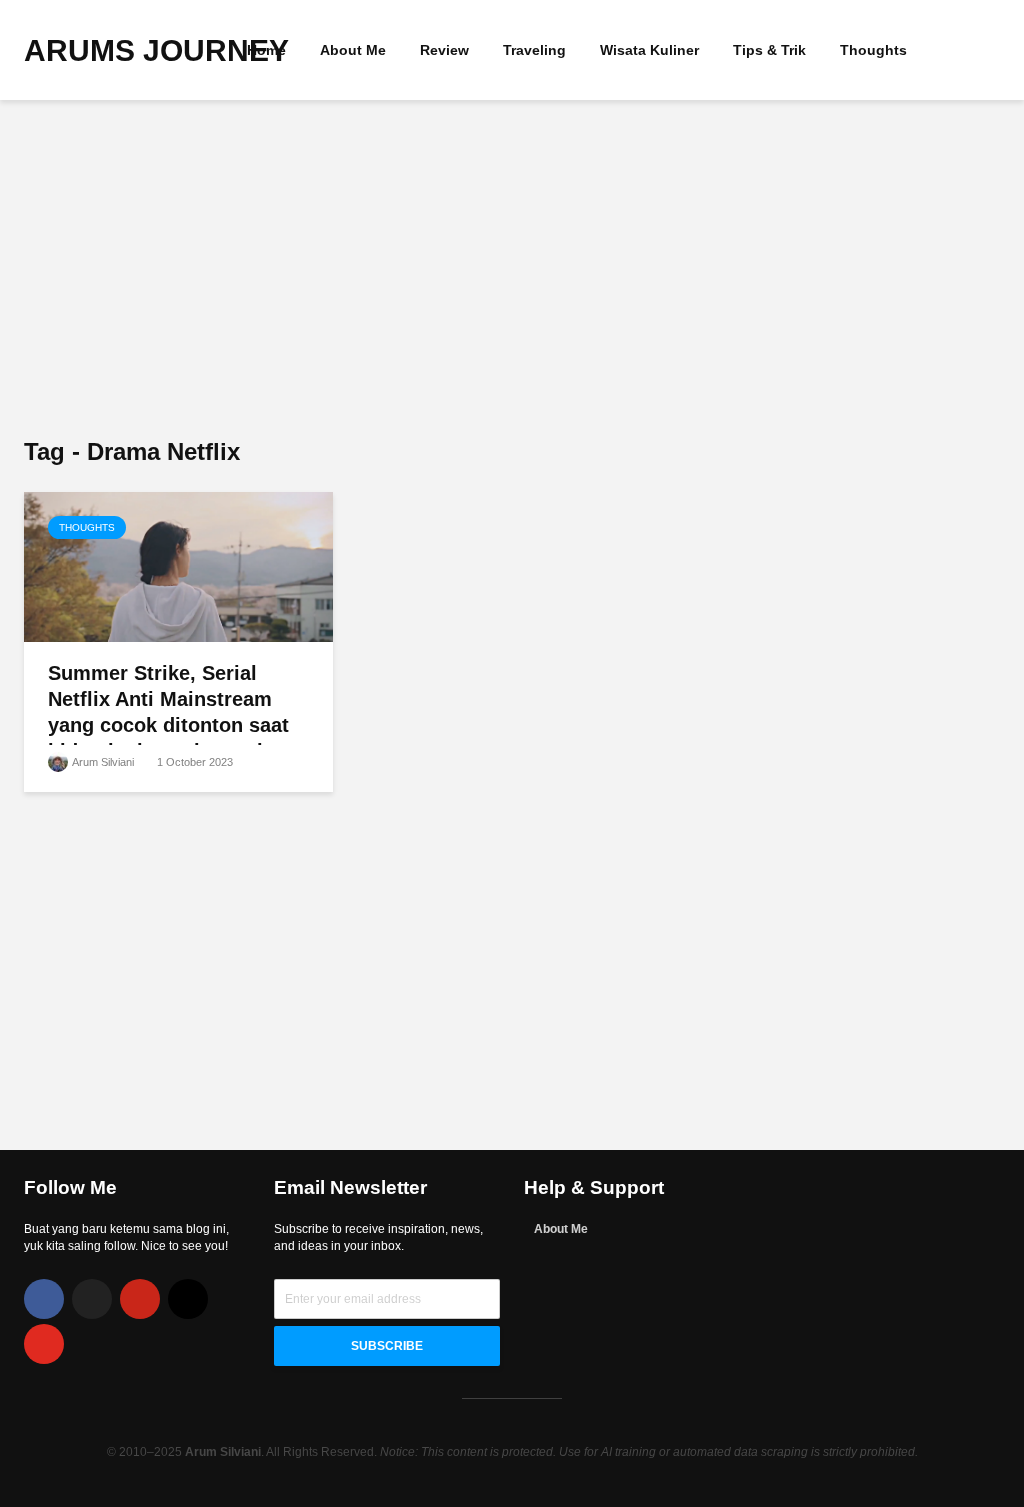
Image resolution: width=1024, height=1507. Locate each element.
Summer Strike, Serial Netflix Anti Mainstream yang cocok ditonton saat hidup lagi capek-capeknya (175, 712)
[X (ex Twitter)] (92, 1299)
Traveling (534, 50)
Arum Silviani (102, 762)
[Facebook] (44, 1299)
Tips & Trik (769, 50)
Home (266, 50)
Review (444, 50)
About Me (353, 50)
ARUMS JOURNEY (156, 50)
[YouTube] (44, 1344)
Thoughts (873, 50)
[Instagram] (188, 1299)
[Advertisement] (512, 270)
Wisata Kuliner (649, 50)
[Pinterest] (140, 1299)
